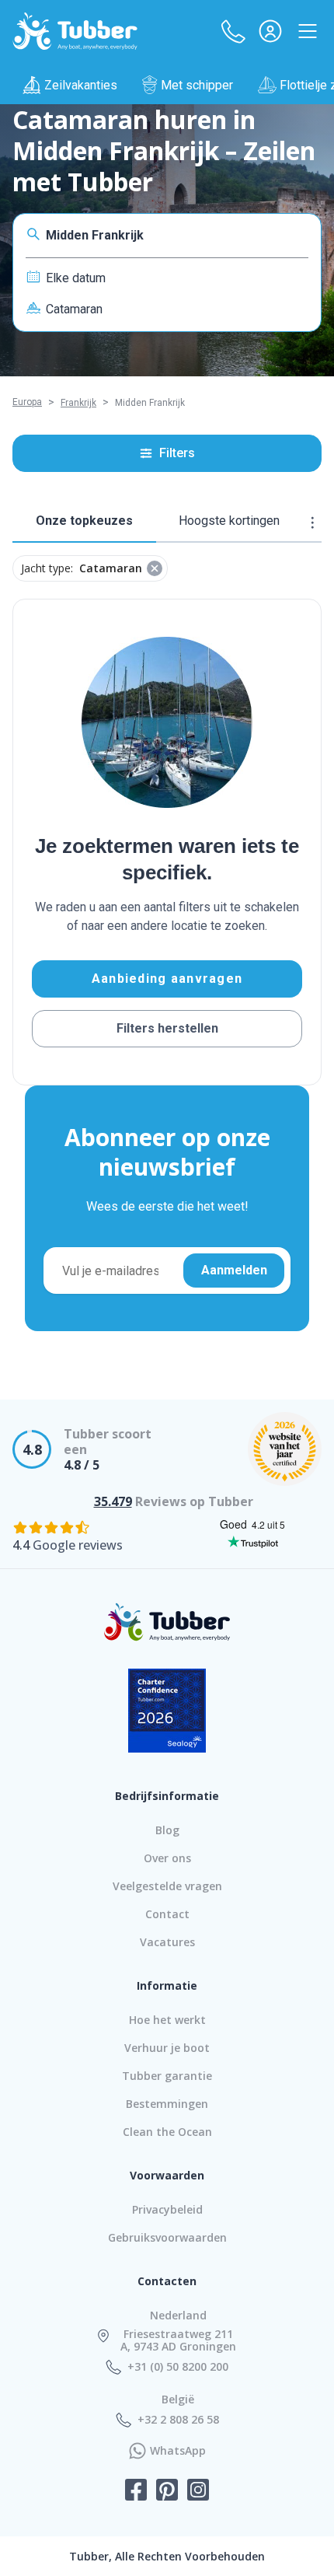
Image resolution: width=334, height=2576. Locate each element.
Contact (167, 1914)
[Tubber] (75, 31)
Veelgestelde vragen (167, 1886)
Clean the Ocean (167, 2132)
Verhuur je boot (167, 2048)
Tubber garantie (167, 2076)
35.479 (113, 1501)
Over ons (167, 1858)
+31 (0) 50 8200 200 (178, 2367)
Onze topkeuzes (84, 521)
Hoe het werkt (167, 2020)
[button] (233, 31)
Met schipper (197, 85)
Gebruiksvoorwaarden (167, 2237)
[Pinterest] (167, 2491)
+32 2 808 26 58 (178, 2420)
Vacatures (167, 1942)
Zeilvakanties (81, 85)
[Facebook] (136, 2491)
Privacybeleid (167, 2209)
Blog (167, 1830)
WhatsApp (178, 2451)
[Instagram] (198, 2491)
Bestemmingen (167, 2104)
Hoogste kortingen (229, 521)
